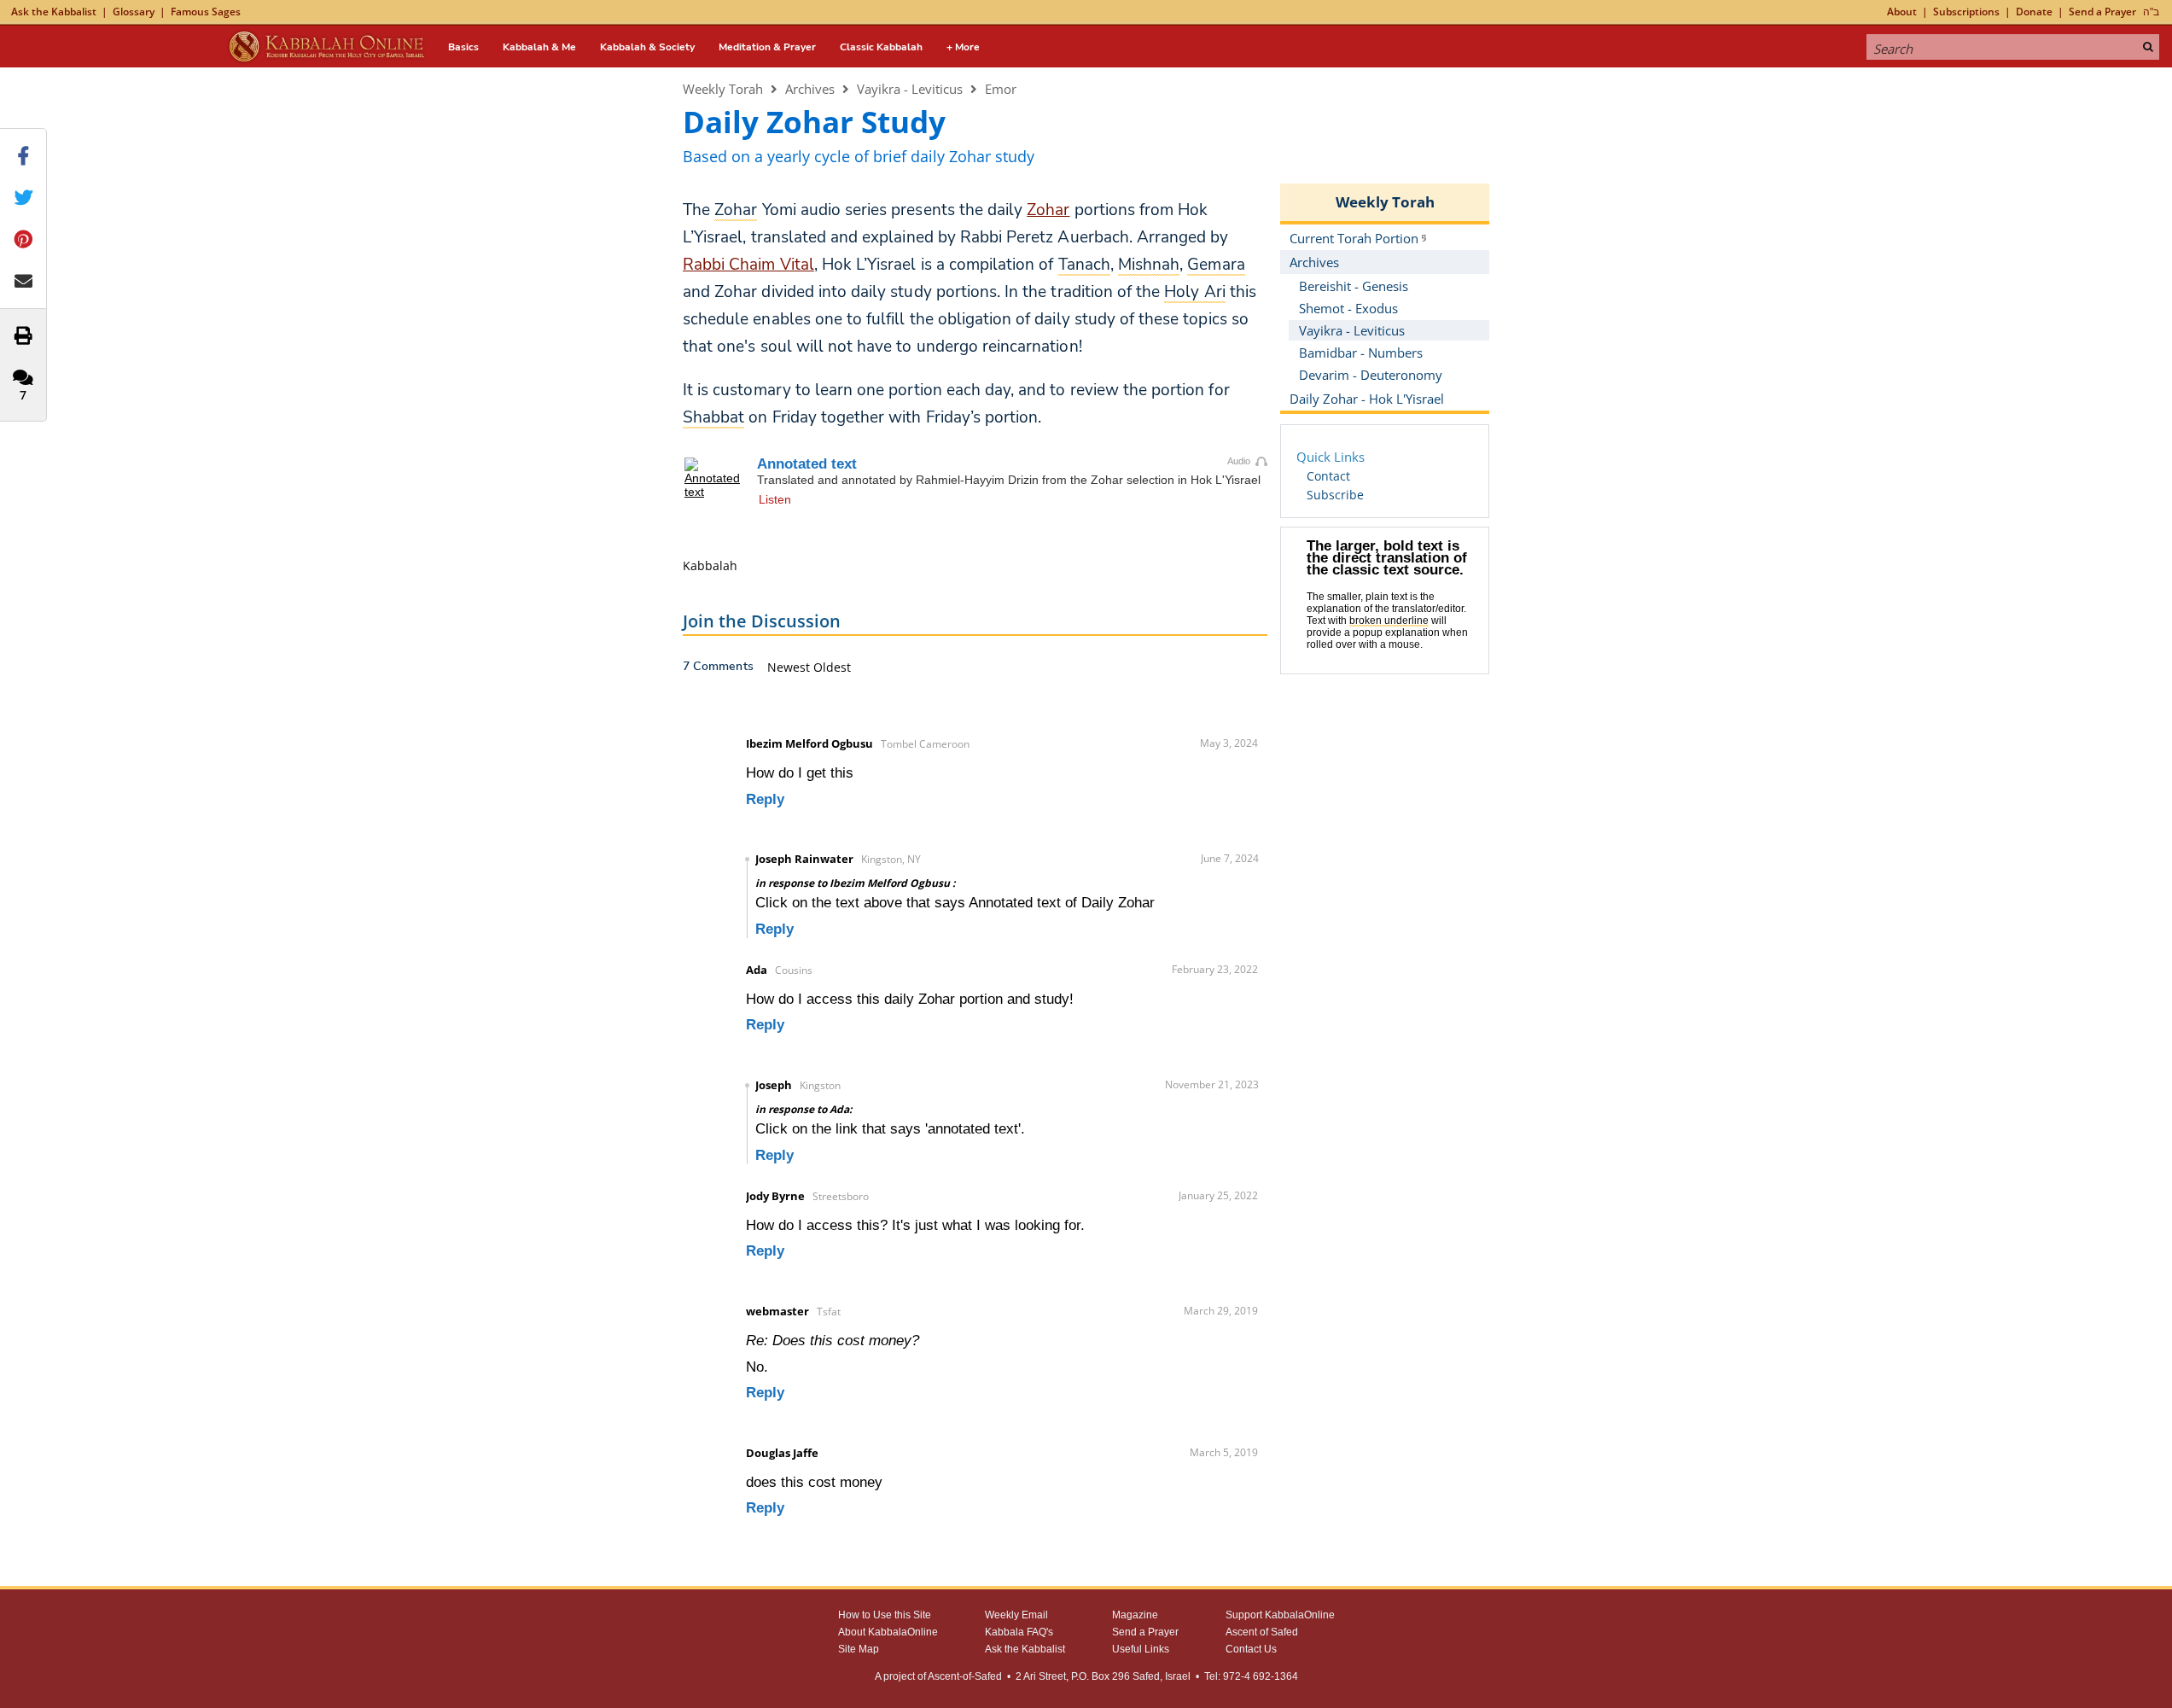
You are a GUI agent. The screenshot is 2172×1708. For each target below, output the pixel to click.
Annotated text (807, 464)
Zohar (1048, 210)
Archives (810, 89)
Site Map (859, 1649)
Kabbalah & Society (647, 47)
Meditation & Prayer (767, 47)
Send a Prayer (2102, 12)
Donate (2034, 12)
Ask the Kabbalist (54, 12)
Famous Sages (206, 12)
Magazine (1135, 1615)
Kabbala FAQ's (1019, 1632)
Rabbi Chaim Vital (748, 265)
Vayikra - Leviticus (910, 89)
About (1902, 12)
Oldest (832, 667)
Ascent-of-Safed (965, 1676)
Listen (775, 499)
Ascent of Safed (1262, 1632)
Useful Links (1141, 1649)
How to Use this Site (885, 1615)
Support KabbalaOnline (1280, 1615)
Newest (790, 667)
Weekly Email (1016, 1615)
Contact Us (1251, 1649)
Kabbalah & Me (539, 47)
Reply (765, 799)
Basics (463, 47)
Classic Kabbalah (881, 47)
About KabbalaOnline (888, 1632)
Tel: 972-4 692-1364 (1251, 1676)
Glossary (134, 12)
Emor (1001, 89)
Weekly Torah (723, 89)
